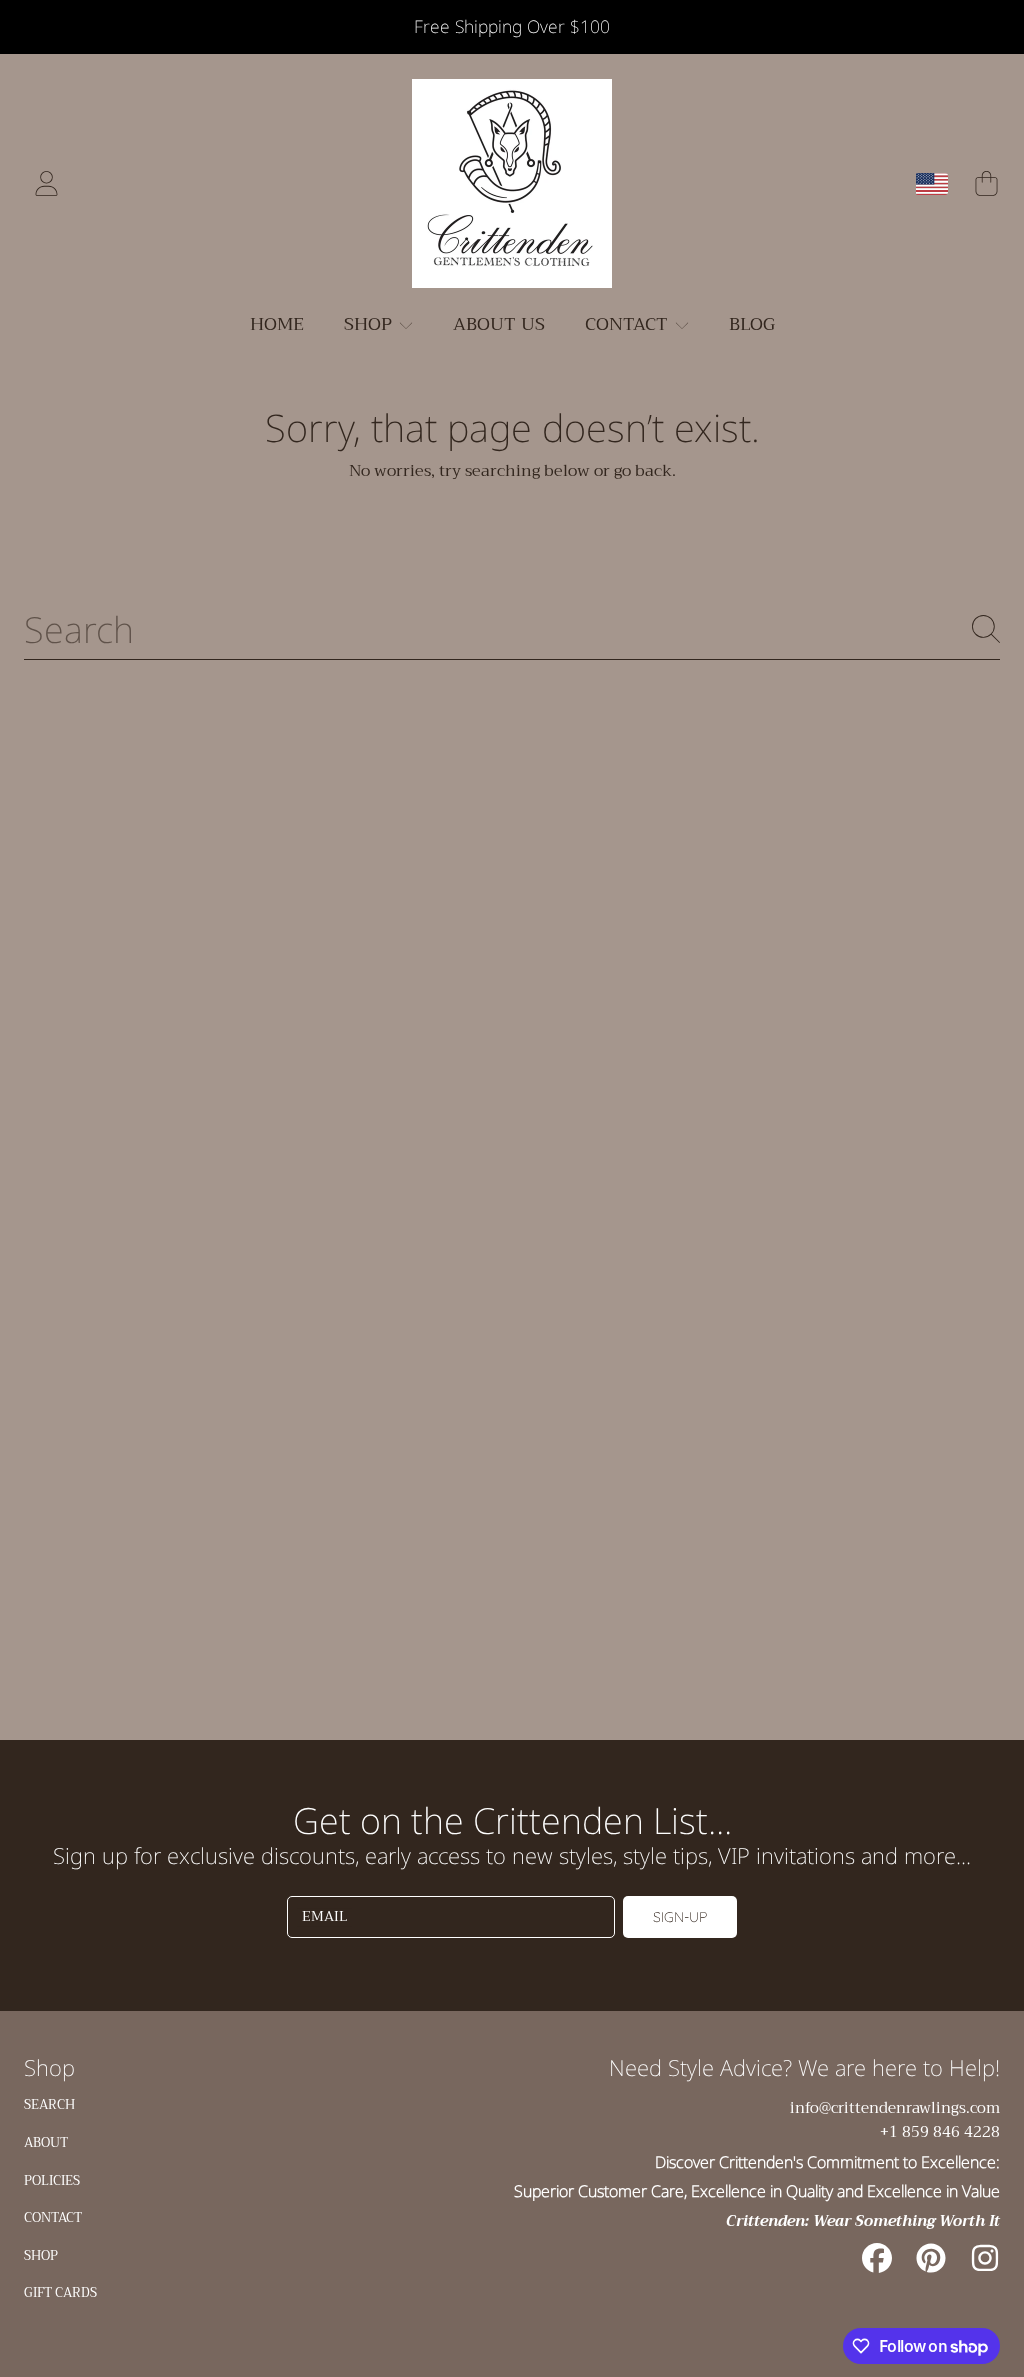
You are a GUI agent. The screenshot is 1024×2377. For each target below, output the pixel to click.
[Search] (986, 629)
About (46, 2142)
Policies (52, 2180)
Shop (41, 2255)
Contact (53, 2217)
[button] (986, 184)
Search (49, 2104)
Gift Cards (60, 2292)
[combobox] (512, 629)
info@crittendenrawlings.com (895, 2108)
